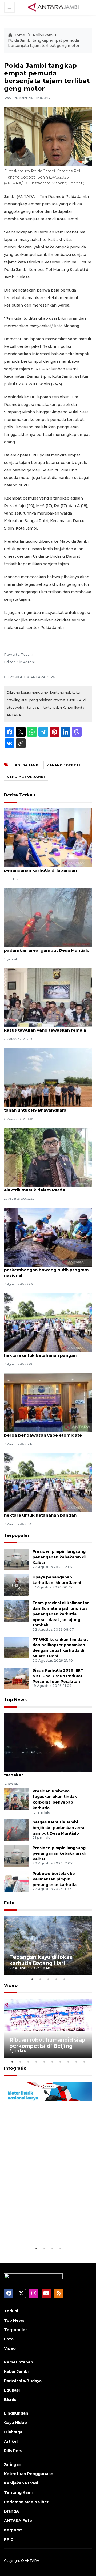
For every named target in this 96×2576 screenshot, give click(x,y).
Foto (9, 1903)
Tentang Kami (18, 2492)
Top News (15, 1700)
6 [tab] (52, 2062)
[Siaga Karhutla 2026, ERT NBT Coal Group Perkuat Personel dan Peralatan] (16, 1678)
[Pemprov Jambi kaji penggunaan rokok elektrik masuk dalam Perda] (48, 1157)
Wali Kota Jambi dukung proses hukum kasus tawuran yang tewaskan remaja (46, 1027)
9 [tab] (76, 2062)
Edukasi (12, 2390)
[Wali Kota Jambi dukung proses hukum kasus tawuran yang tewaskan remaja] (48, 997)
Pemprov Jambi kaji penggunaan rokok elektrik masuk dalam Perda (47, 1187)
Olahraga (13, 2432)
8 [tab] (68, 2062)
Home (19, 35)
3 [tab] (48, 1979)
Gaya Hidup (15, 2423)
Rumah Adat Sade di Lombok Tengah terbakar (44, 1772)
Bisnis (10, 2400)
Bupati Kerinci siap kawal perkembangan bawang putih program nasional (46, 1270)
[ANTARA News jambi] (53, 7)
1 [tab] (32, 1979)
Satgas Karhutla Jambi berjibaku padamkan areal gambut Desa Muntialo (47, 947)
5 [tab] (64, 1979)
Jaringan (13, 2464)
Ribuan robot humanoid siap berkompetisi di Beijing (47, 2043)
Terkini (11, 2311)
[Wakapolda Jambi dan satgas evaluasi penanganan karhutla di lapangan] (48, 838)
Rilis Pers (13, 2451)
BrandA (11, 2511)
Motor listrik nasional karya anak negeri (46, 2229)
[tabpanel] (48, 1946)
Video (11, 1986)
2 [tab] (40, 1979)
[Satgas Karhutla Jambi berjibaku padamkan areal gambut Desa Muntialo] (48, 917)
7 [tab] (60, 2062)
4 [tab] (56, 1979)
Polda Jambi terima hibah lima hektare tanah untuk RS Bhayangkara (46, 1107)
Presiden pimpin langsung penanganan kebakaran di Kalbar (59, 1557)
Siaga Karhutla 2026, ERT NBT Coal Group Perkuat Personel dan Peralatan (58, 1676)
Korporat (13, 2530)
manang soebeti (63, 765)
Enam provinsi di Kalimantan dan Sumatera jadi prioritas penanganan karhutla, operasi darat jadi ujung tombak (61, 1614)
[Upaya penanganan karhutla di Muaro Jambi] (16, 1585)
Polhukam (43, 35)
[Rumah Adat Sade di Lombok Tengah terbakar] (48, 1742)
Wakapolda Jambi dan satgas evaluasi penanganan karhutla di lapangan (45, 867)
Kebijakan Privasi (21, 2483)
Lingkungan (16, 2413)
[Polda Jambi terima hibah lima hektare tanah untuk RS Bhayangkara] (48, 1077)
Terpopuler (17, 1536)
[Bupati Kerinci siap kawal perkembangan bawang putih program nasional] (48, 1237)
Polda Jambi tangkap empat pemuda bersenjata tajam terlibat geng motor (44, 43)
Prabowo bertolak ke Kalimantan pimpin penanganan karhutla (55, 1879)
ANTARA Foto (18, 2521)
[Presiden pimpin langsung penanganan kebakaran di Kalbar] (16, 1559)
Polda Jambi (27, 765)
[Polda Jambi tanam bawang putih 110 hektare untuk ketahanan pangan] (48, 1322)
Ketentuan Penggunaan (29, 2474)
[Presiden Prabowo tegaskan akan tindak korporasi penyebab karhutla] (16, 1799)
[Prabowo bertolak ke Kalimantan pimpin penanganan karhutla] (16, 1881)
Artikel (11, 2441)
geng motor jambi (26, 777)
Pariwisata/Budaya (23, 2381)
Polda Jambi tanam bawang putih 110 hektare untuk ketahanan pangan (44, 1353)
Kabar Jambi (16, 2371)
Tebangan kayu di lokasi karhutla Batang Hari (42, 1960)
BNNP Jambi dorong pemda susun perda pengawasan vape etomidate (43, 1432)
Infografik (15, 2068)
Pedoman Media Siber (26, 2502)
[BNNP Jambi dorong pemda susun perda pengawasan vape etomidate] (48, 1402)
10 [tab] (84, 2062)
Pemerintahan (19, 2362)
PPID (9, 2539)
